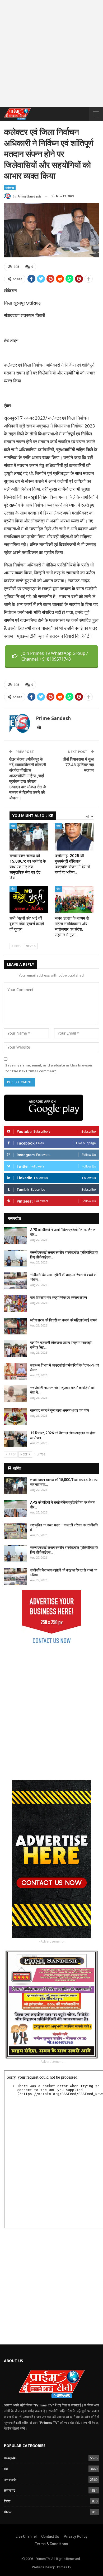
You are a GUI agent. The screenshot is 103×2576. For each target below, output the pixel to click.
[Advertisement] (51, 55)
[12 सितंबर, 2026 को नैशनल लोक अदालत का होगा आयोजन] (15, 1439)
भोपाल (8, 2512)
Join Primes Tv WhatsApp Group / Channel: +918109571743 (55, 656)
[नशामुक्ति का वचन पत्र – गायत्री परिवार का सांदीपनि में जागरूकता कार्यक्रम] (15, 1531)
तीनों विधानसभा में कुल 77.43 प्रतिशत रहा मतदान (78, 765)
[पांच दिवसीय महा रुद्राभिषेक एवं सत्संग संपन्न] (15, 1304)
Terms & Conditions (51, 2544)
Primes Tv (64, 2567)
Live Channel (26, 2536)
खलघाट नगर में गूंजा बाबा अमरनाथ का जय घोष (60, 1410)
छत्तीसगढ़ (10, 188)
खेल (13, 826)
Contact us (50, 2536)
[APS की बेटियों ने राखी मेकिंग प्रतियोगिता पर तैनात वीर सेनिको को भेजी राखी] (15, 1236)
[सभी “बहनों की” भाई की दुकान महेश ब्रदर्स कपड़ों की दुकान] (29, 900)
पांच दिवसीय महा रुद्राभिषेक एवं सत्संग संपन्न (58, 1297)
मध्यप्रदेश (10, 2458)
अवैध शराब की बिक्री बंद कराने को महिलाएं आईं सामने (64, 1320)
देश (6, 2469)
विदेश (7, 2501)
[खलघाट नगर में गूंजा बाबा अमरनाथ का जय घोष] (15, 1416)
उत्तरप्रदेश (11, 2479)
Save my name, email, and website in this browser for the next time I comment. (49, 1068)
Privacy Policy (76, 2536)
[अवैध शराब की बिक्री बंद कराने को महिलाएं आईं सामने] (15, 1326)
